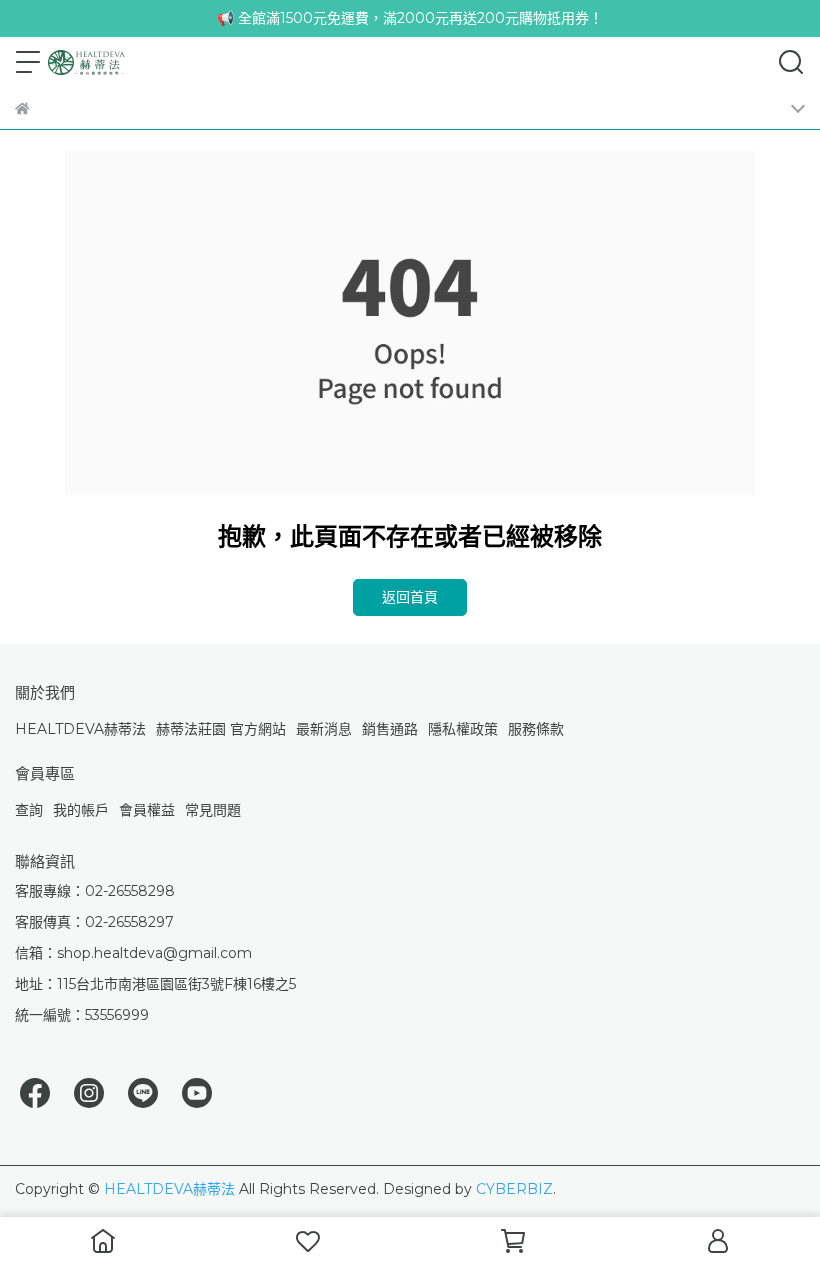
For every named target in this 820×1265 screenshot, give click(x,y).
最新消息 (324, 729)
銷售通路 (390, 729)
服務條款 (536, 729)
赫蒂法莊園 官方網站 (221, 729)
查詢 (29, 810)
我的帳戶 (81, 810)
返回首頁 (410, 597)
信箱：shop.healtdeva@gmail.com (133, 953)
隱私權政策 (463, 729)
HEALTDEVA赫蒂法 (80, 729)
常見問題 (213, 810)
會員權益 (147, 810)
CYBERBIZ (514, 1189)
